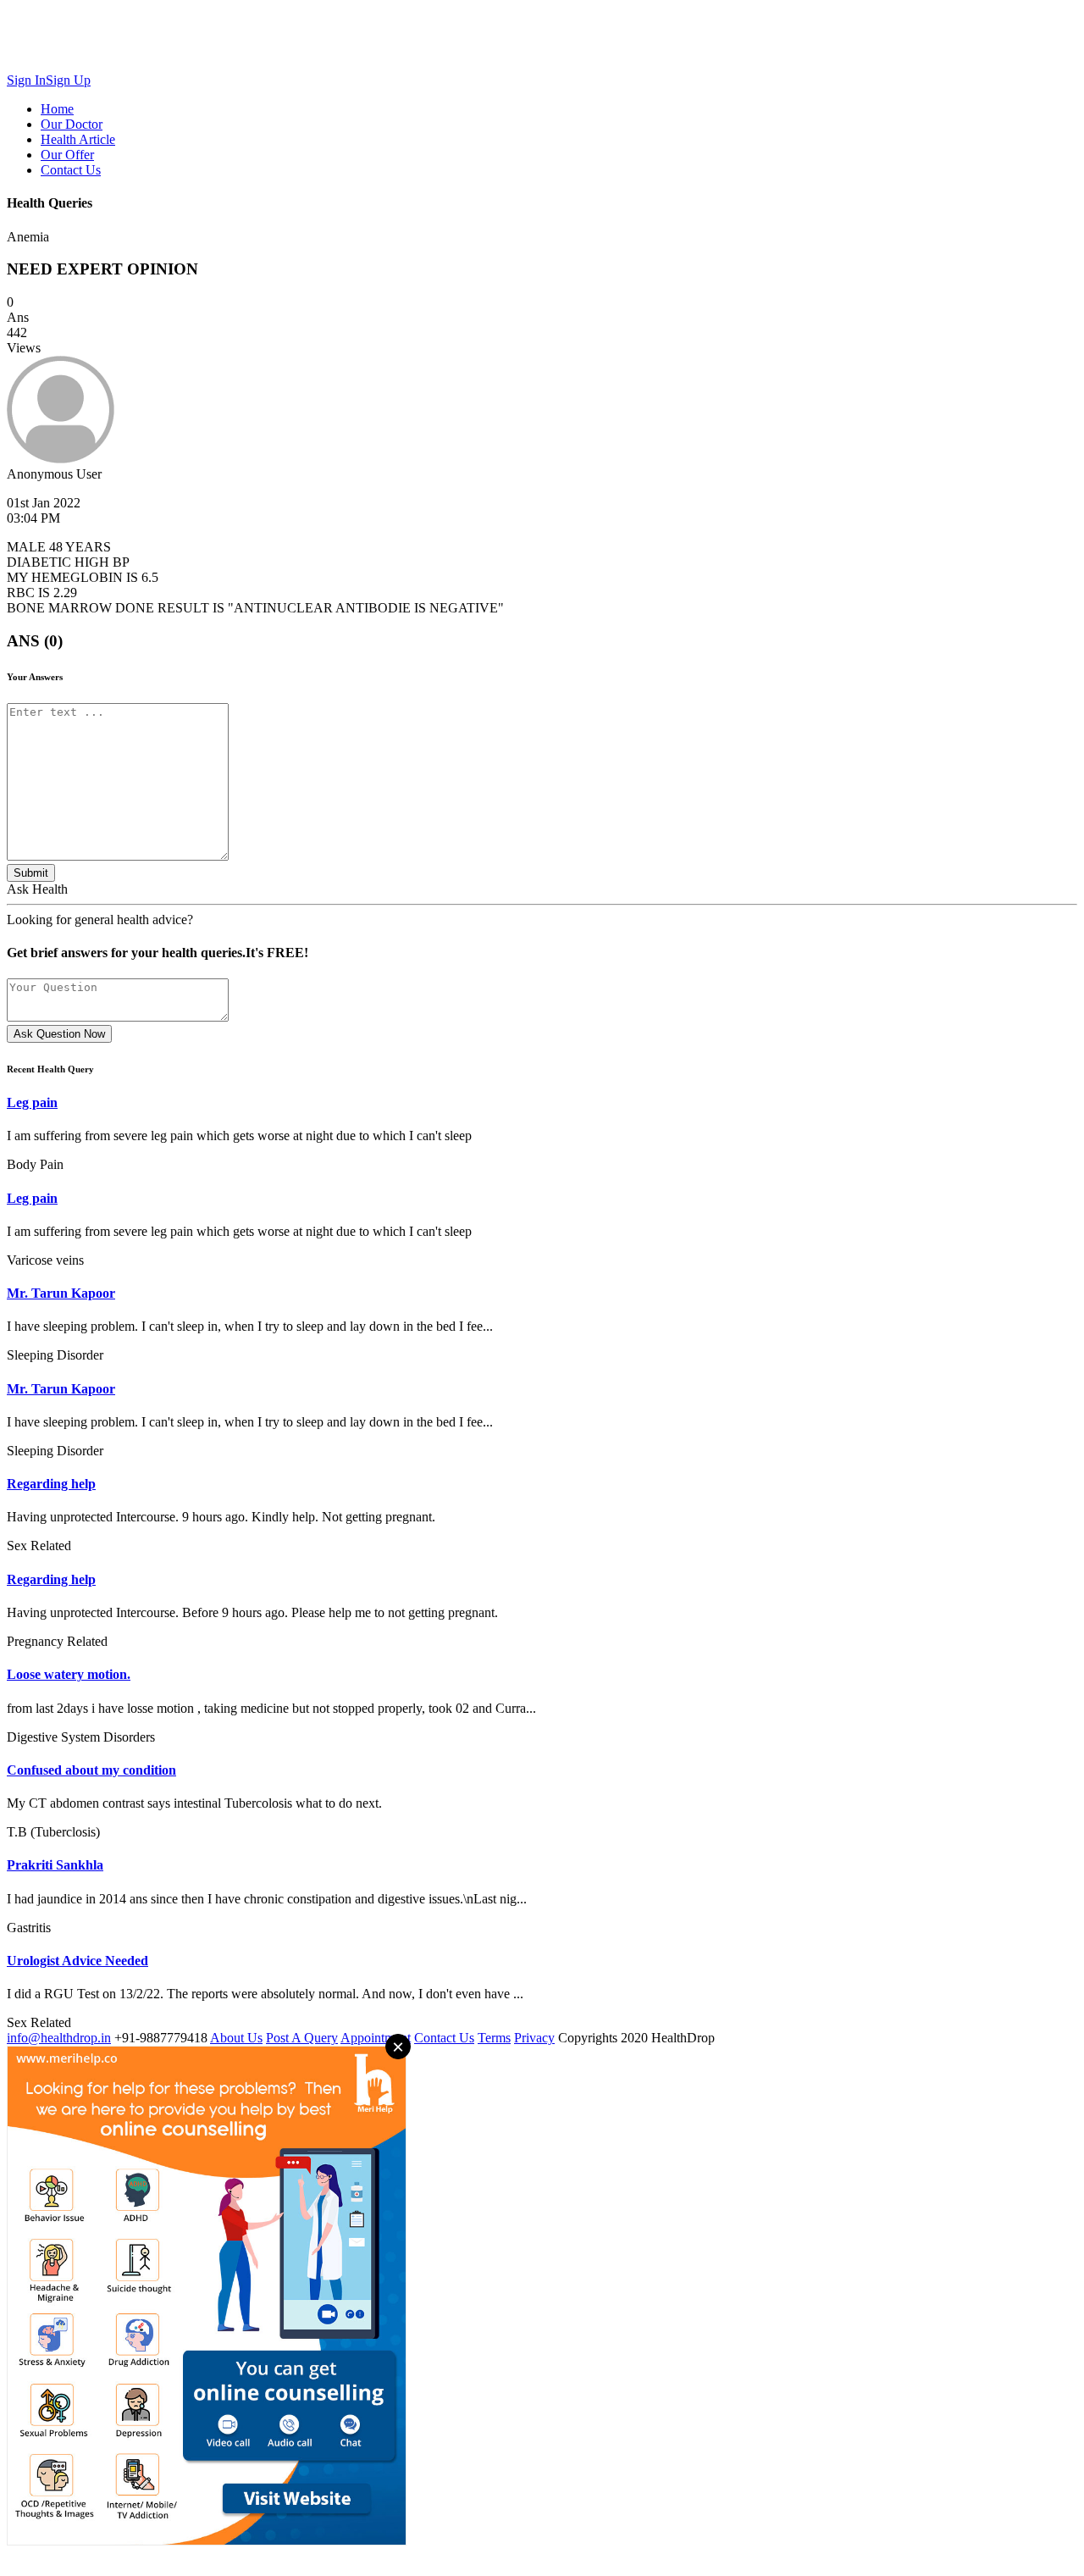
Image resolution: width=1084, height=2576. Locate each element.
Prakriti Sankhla (55, 1865)
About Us (236, 2038)
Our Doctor (72, 124)
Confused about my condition (91, 1770)
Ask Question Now (59, 1034)
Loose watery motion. (69, 1674)
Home (57, 109)
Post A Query (302, 2038)
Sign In (26, 80)
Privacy (534, 2038)
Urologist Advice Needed (77, 1961)
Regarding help (51, 1484)
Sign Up (68, 80)
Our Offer (67, 155)
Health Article (78, 139)
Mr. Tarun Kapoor (61, 1293)
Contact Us (71, 170)
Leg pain (32, 1102)
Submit (31, 873)
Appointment (376, 2038)
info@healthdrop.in (59, 2038)
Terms (494, 2038)
